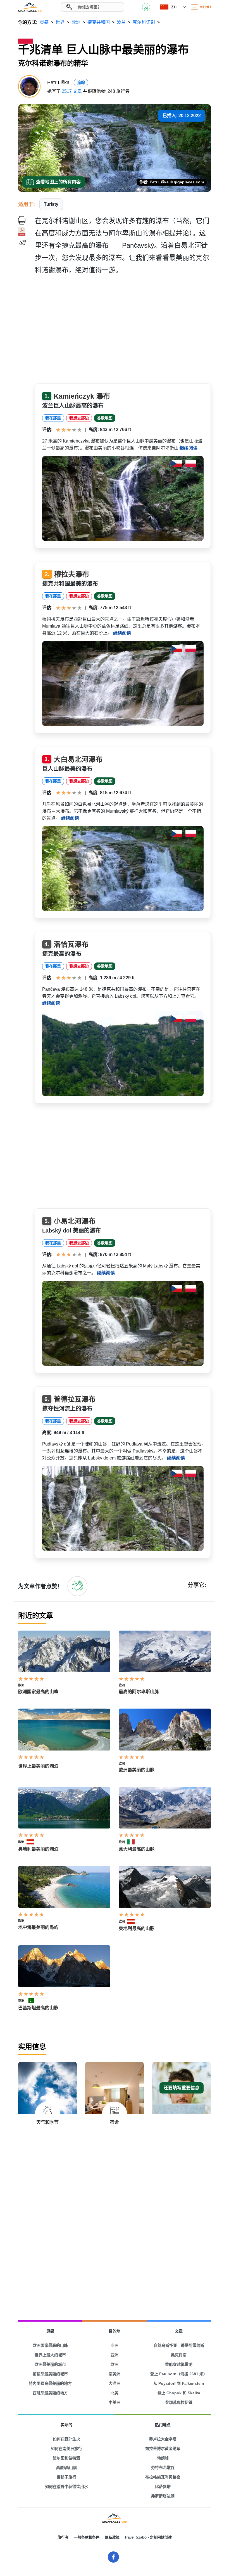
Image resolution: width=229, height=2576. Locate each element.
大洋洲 (115, 2383)
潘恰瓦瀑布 (71, 944)
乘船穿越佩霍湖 (179, 2364)
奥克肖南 (179, 2355)
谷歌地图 (105, 418)
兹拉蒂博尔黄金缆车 (163, 2449)
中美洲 (115, 2402)
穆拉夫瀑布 (72, 574)
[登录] (77, 1586)
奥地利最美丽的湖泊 (38, 1849)
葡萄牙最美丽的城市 (50, 2374)
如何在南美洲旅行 (66, 2449)
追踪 (81, 82)
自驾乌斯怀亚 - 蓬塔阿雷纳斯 (179, 2345)
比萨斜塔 (163, 2487)
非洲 (115, 2345)
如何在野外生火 (66, 2439)
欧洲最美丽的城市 (50, 2364)
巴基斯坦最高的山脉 (38, 2008)
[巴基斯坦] (33, 2001)
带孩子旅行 (66, 2477)
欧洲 (21, 1685)
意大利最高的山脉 (137, 1849)
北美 (115, 2393)
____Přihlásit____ (146, 7)
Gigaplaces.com (31, 7)
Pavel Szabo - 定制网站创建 (148, 2537)
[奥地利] (33, 1842)
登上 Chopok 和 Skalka (179, 2393)
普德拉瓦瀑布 (75, 1399)
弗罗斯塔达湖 (163, 2496)
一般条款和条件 (87, 2537)
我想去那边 (79, 418)
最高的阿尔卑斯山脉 (139, 1692)
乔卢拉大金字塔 (163, 2439)
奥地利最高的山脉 (137, 1928)
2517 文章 (72, 91)
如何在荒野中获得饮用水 (66, 2487)
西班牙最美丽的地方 (50, 2393)
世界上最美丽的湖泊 (38, 1766)
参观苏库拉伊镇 (179, 2402)
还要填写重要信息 (182, 2088)
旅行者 (63, 2537)
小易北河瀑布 (75, 1221)
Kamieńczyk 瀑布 (82, 396)
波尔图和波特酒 (66, 2458)
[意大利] (133, 1842)
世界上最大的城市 (50, 2355)
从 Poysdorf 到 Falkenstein (179, 2383)
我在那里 (53, 418)
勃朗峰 (163, 2458)
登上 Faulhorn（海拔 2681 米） (179, 2374)
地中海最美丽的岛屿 (38, 1927)
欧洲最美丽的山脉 (137, 1770)
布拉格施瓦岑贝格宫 (163, 2477)
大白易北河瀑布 (78, 759)
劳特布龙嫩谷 (163, 2468)
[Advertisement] (123, 331)
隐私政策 (112, 2537)
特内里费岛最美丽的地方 (50, 2383)
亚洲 (21, 2001)
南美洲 (115, 2374)
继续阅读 (189, 448)
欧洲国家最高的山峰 (38, 1692)
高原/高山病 (66, 2468)
